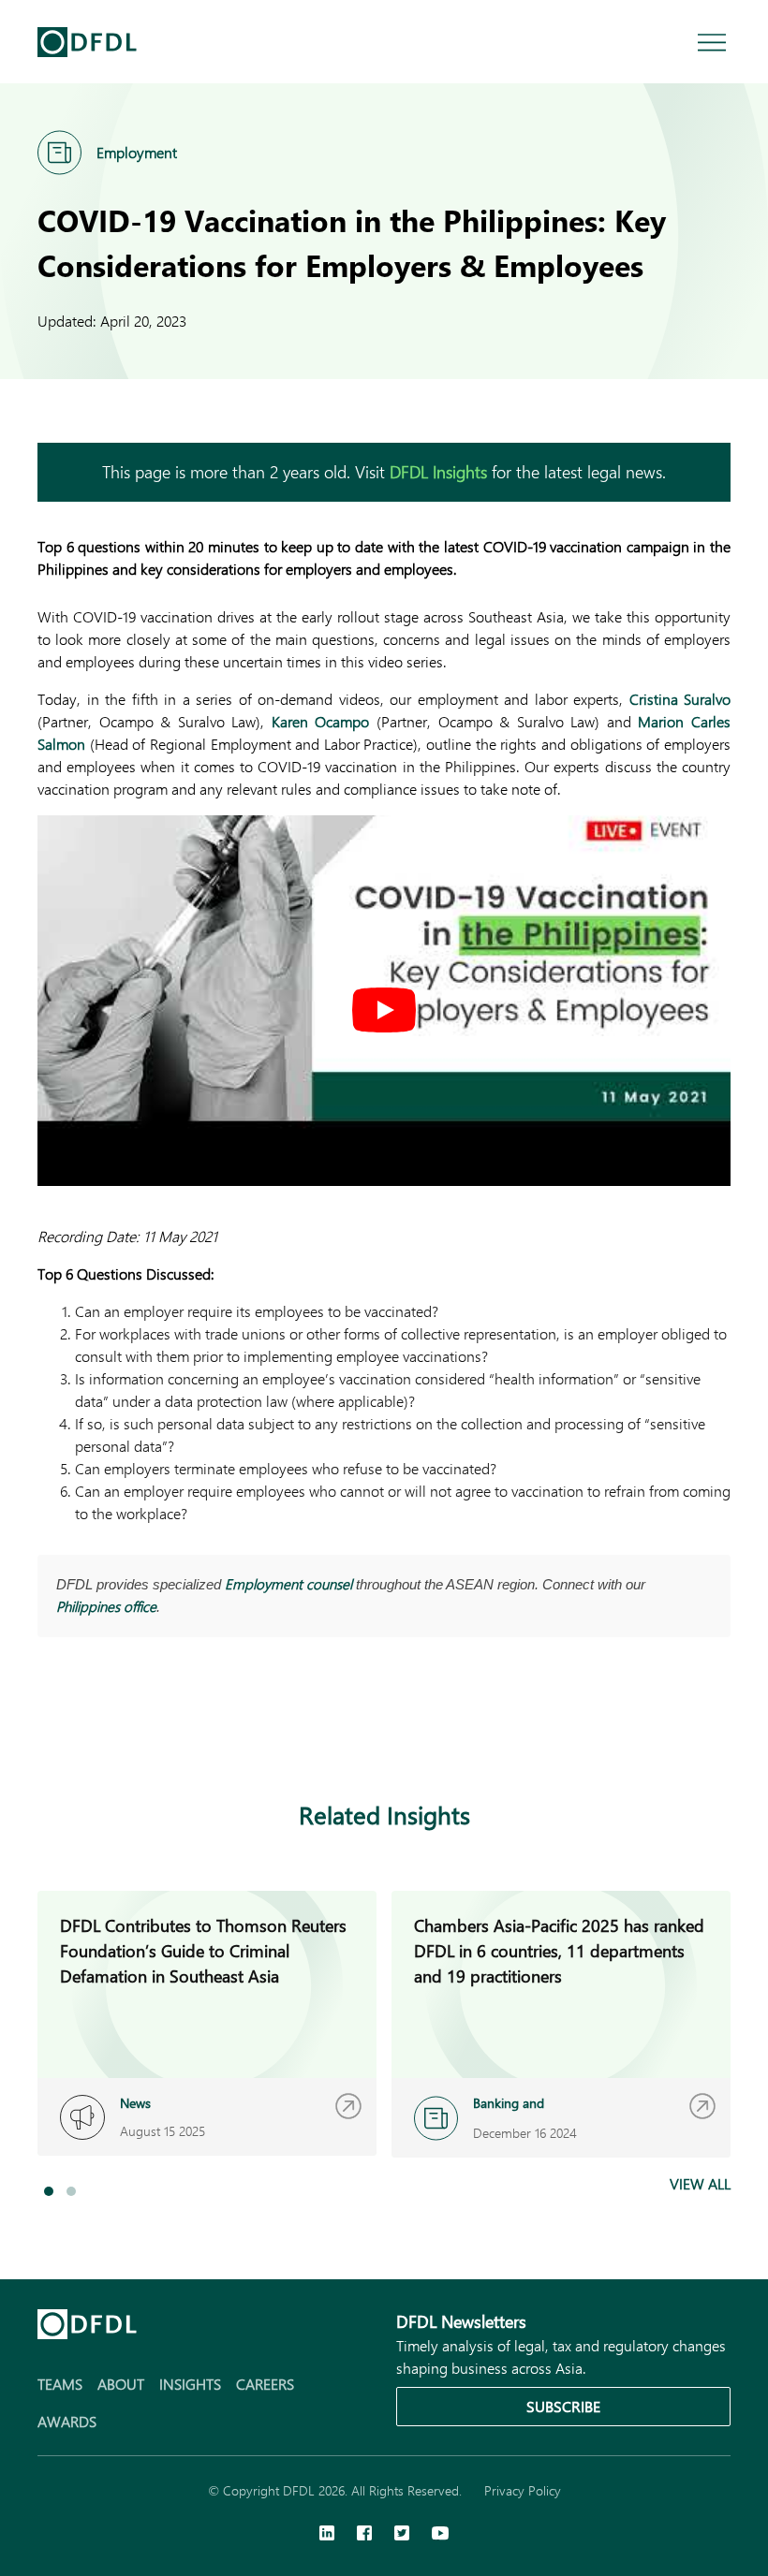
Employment (137, 152)
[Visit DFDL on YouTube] (440, 2535)
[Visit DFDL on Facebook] (364, 2535)
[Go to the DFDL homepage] (87, 42)
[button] (49, 2191)
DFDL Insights (438, 472)
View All (700, 2183)
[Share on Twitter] (124, 1728)
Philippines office (106, 1606)
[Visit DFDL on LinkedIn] (327, 2535)
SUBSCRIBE (563, 2406)
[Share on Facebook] (86, 1728)
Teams (60, 2384)
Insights (190, 2384)
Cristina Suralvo (680, 699)
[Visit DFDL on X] (402, 2535)
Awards (67, 2421)
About (121, 2384)
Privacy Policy (523, 2490)
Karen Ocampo (321, 721)
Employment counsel (288, 1584)
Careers (265, 2384)
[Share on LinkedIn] (49, 1728)
